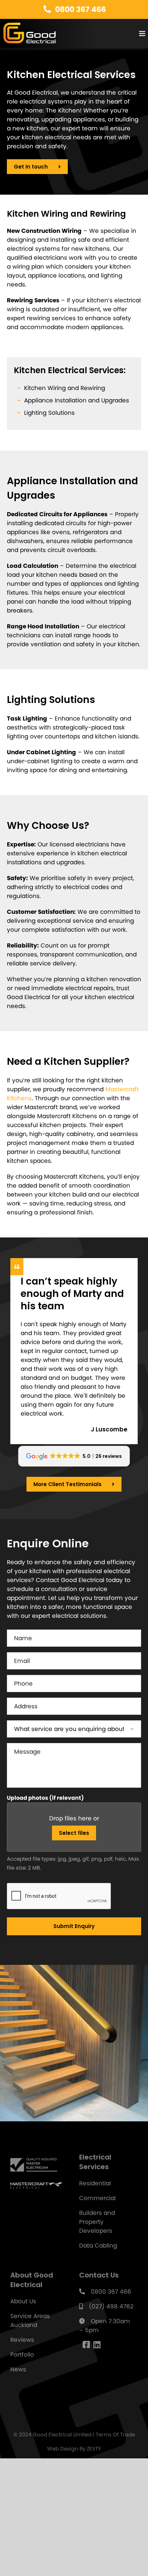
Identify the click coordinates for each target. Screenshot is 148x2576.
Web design (63, 2397)
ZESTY (94, 2397)
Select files (74, 1781)
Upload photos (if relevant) (45, 1746)
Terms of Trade (115, 2383)
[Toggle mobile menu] (143, 34)
